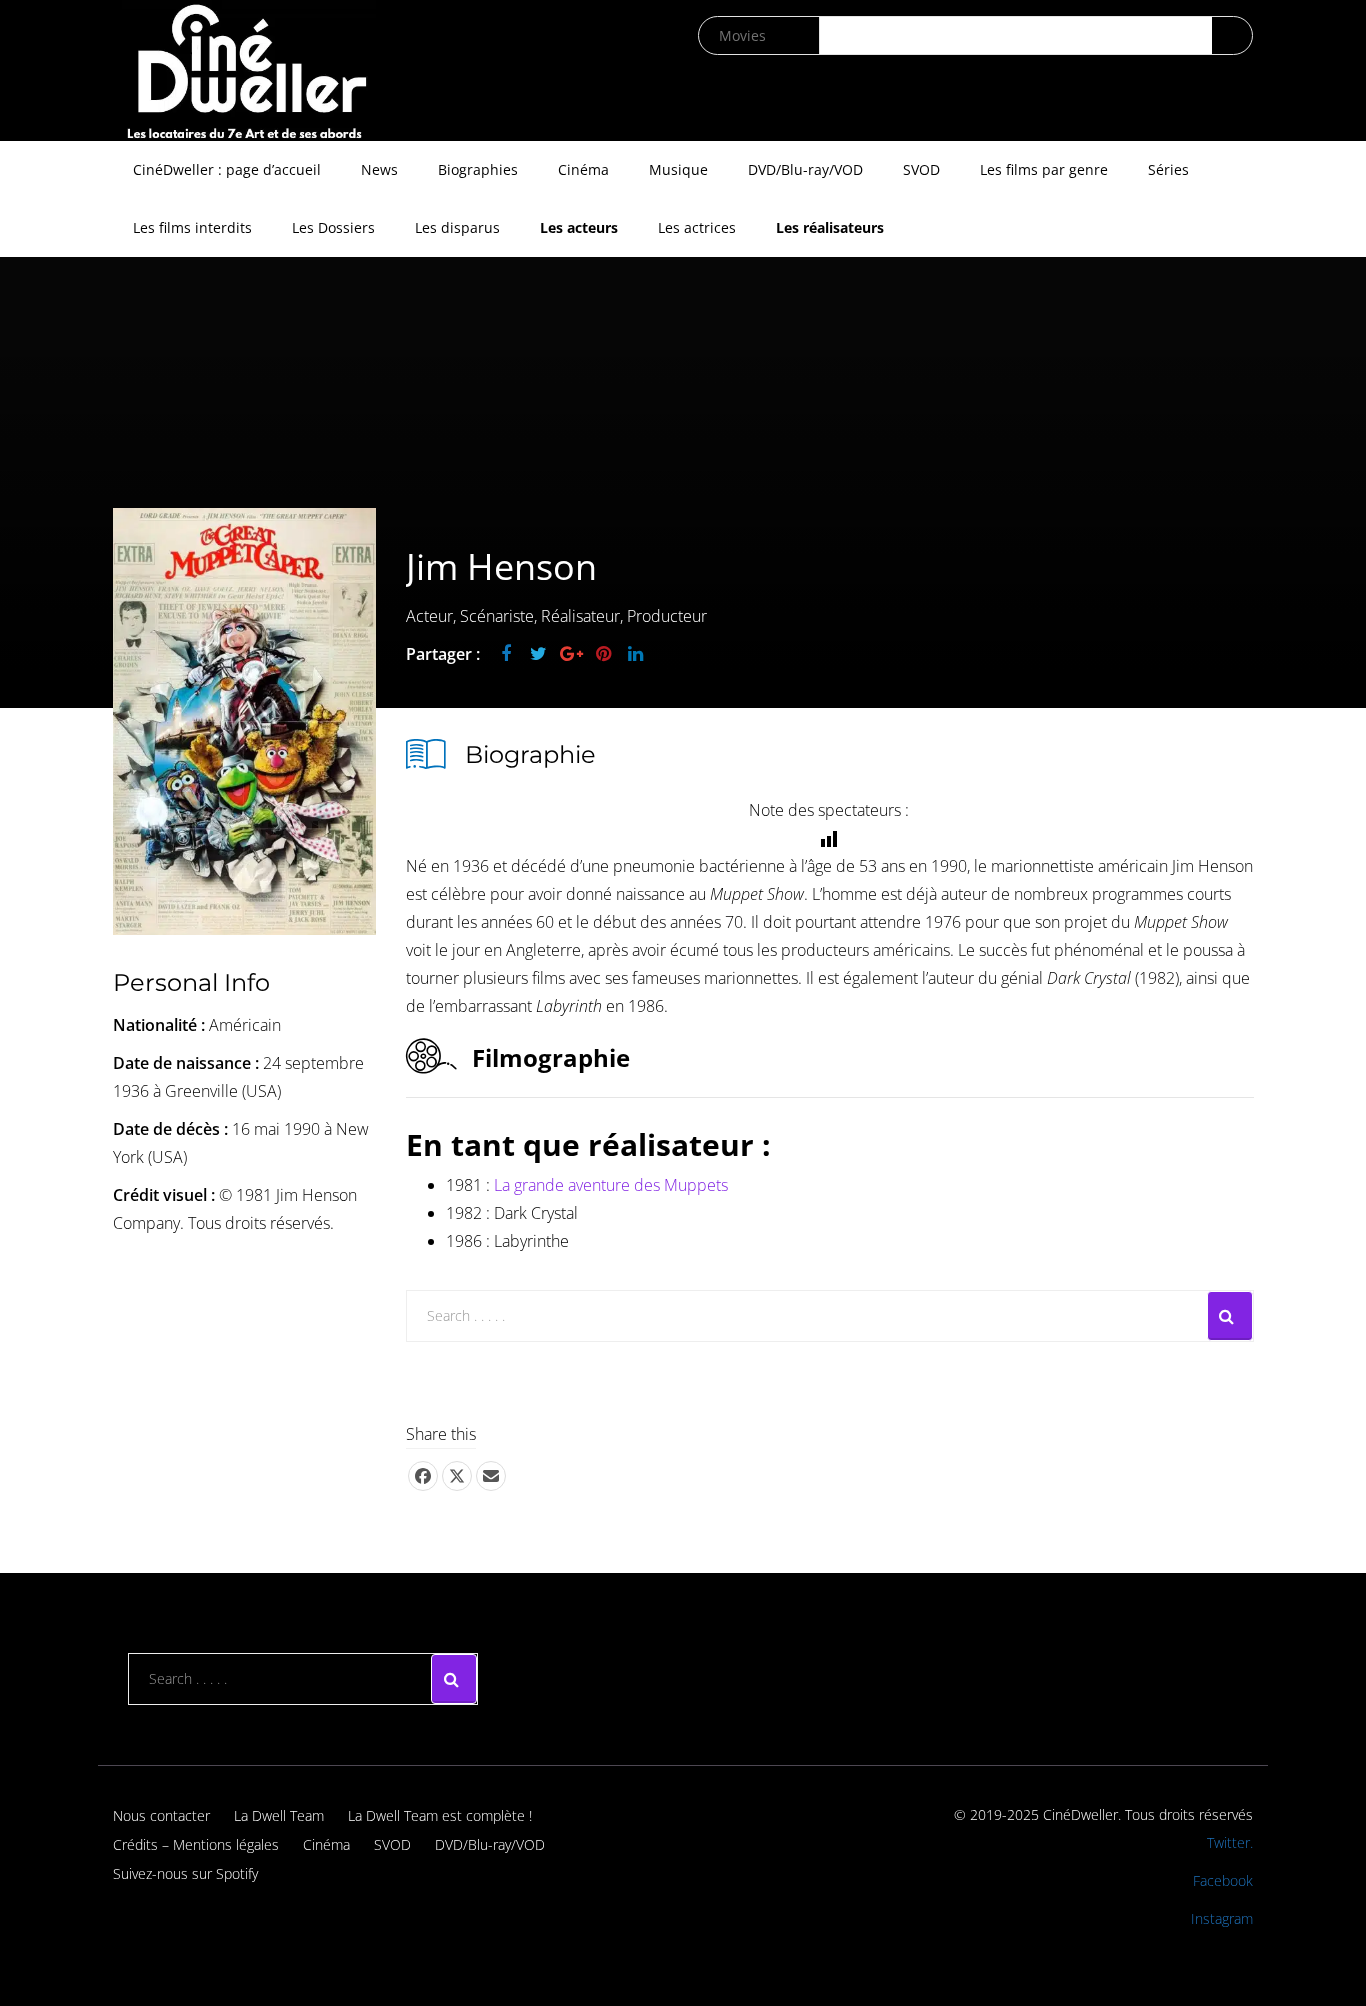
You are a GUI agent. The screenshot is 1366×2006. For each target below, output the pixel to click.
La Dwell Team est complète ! (440, 1815)
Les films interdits (192, 227)
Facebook (1223, 1880)
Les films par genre (1044, 169)
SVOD (921, 169)
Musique (678, 169)
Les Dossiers (333, 227)
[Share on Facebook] (423, 1476)
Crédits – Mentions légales (196, 1844)
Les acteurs (579, 227)
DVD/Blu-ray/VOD (805, 169)
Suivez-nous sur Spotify (185, 1873)
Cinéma (583, 169)
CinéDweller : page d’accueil (227, 169)
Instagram (1222, 1918)
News (379, 169)
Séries (1168, 169)
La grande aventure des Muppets (611, 1185)
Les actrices (697, 227)
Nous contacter (161, 1815)
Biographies (478, 169)
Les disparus (457, 227)
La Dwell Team (279, 1815)
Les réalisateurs (830, 227)
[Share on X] (457, 1476)
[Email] (491, 1476)
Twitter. (1230, 1842)
